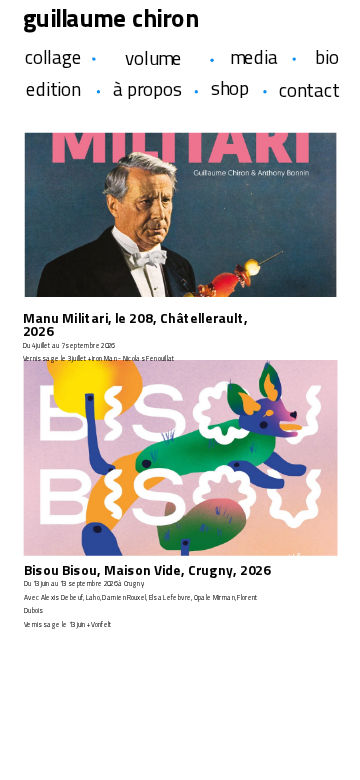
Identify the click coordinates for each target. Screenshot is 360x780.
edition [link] (53, 88)
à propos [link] (148, 88)
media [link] (254, 57)
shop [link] (230, 87)
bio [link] (327, 57)
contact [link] (309, 89)
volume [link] (153, 58)
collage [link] (53, 57)
